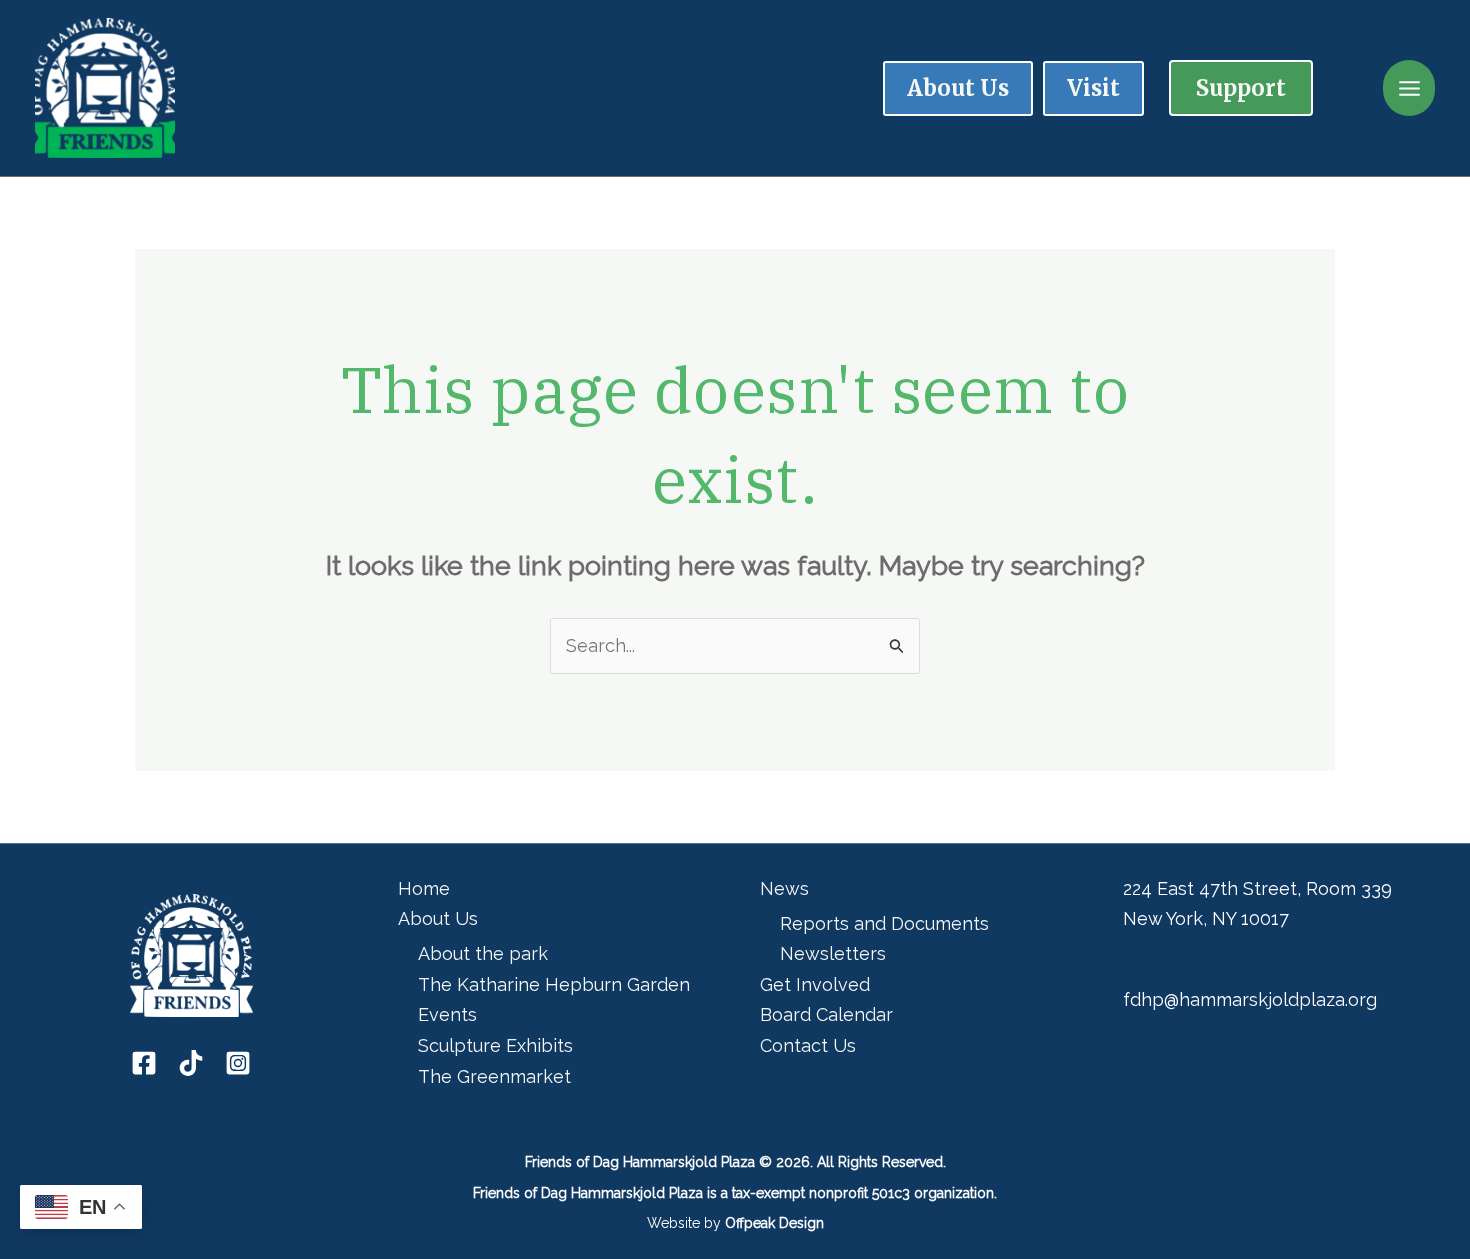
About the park (483, 953)
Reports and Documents (884, 923)
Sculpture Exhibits (495, 1045)
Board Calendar (826, 1014)
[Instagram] (238, 1063)
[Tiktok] (191, 1063)
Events (447, 1014)
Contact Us (808, 1045)
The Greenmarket (494, 1076)
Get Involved (815, 984)
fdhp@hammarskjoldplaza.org (1250, 999)
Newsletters (833, 953)
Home (424, 888)
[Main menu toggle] (1409, 88)
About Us (438, 918)
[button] (1241, 88)
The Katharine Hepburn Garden (554, 984)
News (784, 888)
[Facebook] (144, 1063)
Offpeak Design (774, 1223)
